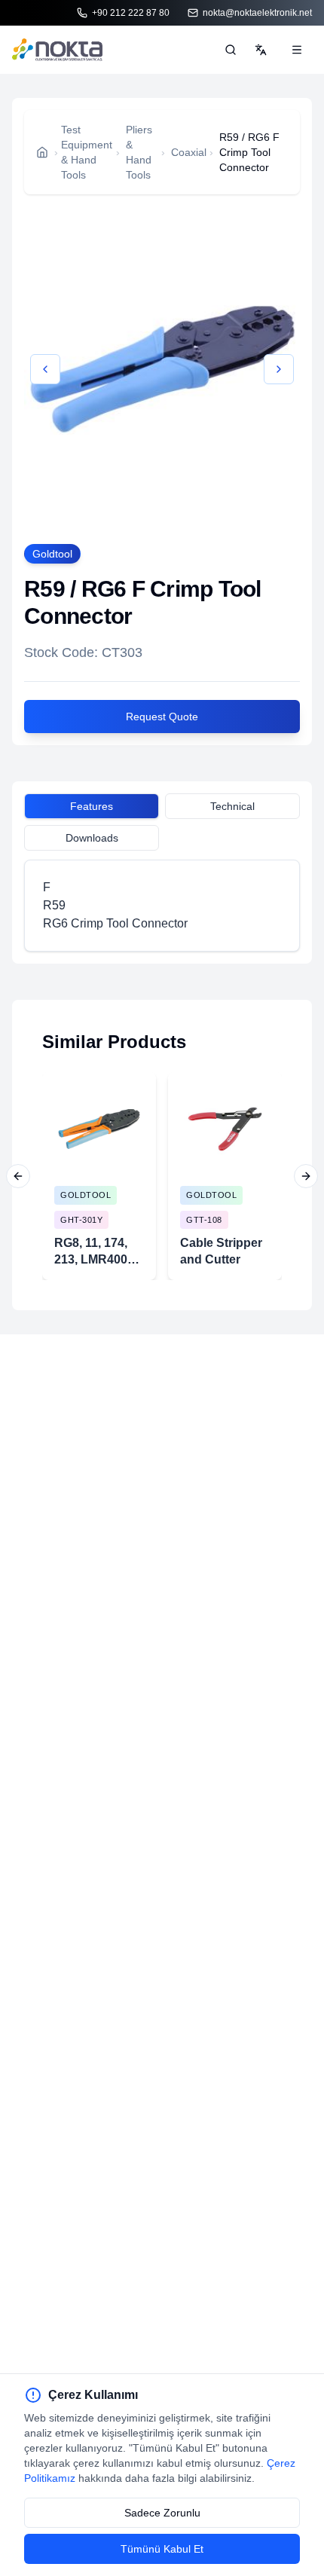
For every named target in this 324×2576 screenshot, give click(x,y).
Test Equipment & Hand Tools (87, 152)
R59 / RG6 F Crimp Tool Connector (249, 152)
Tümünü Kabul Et (162, 2549)
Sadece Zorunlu (162, 2513)
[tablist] (162, 808)
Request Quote (162, 717)
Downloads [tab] (92, 838)
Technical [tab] (232, 806)
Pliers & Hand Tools (139, 152)
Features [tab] (92, 806)
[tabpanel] (162, 906)
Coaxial (189, 152)
